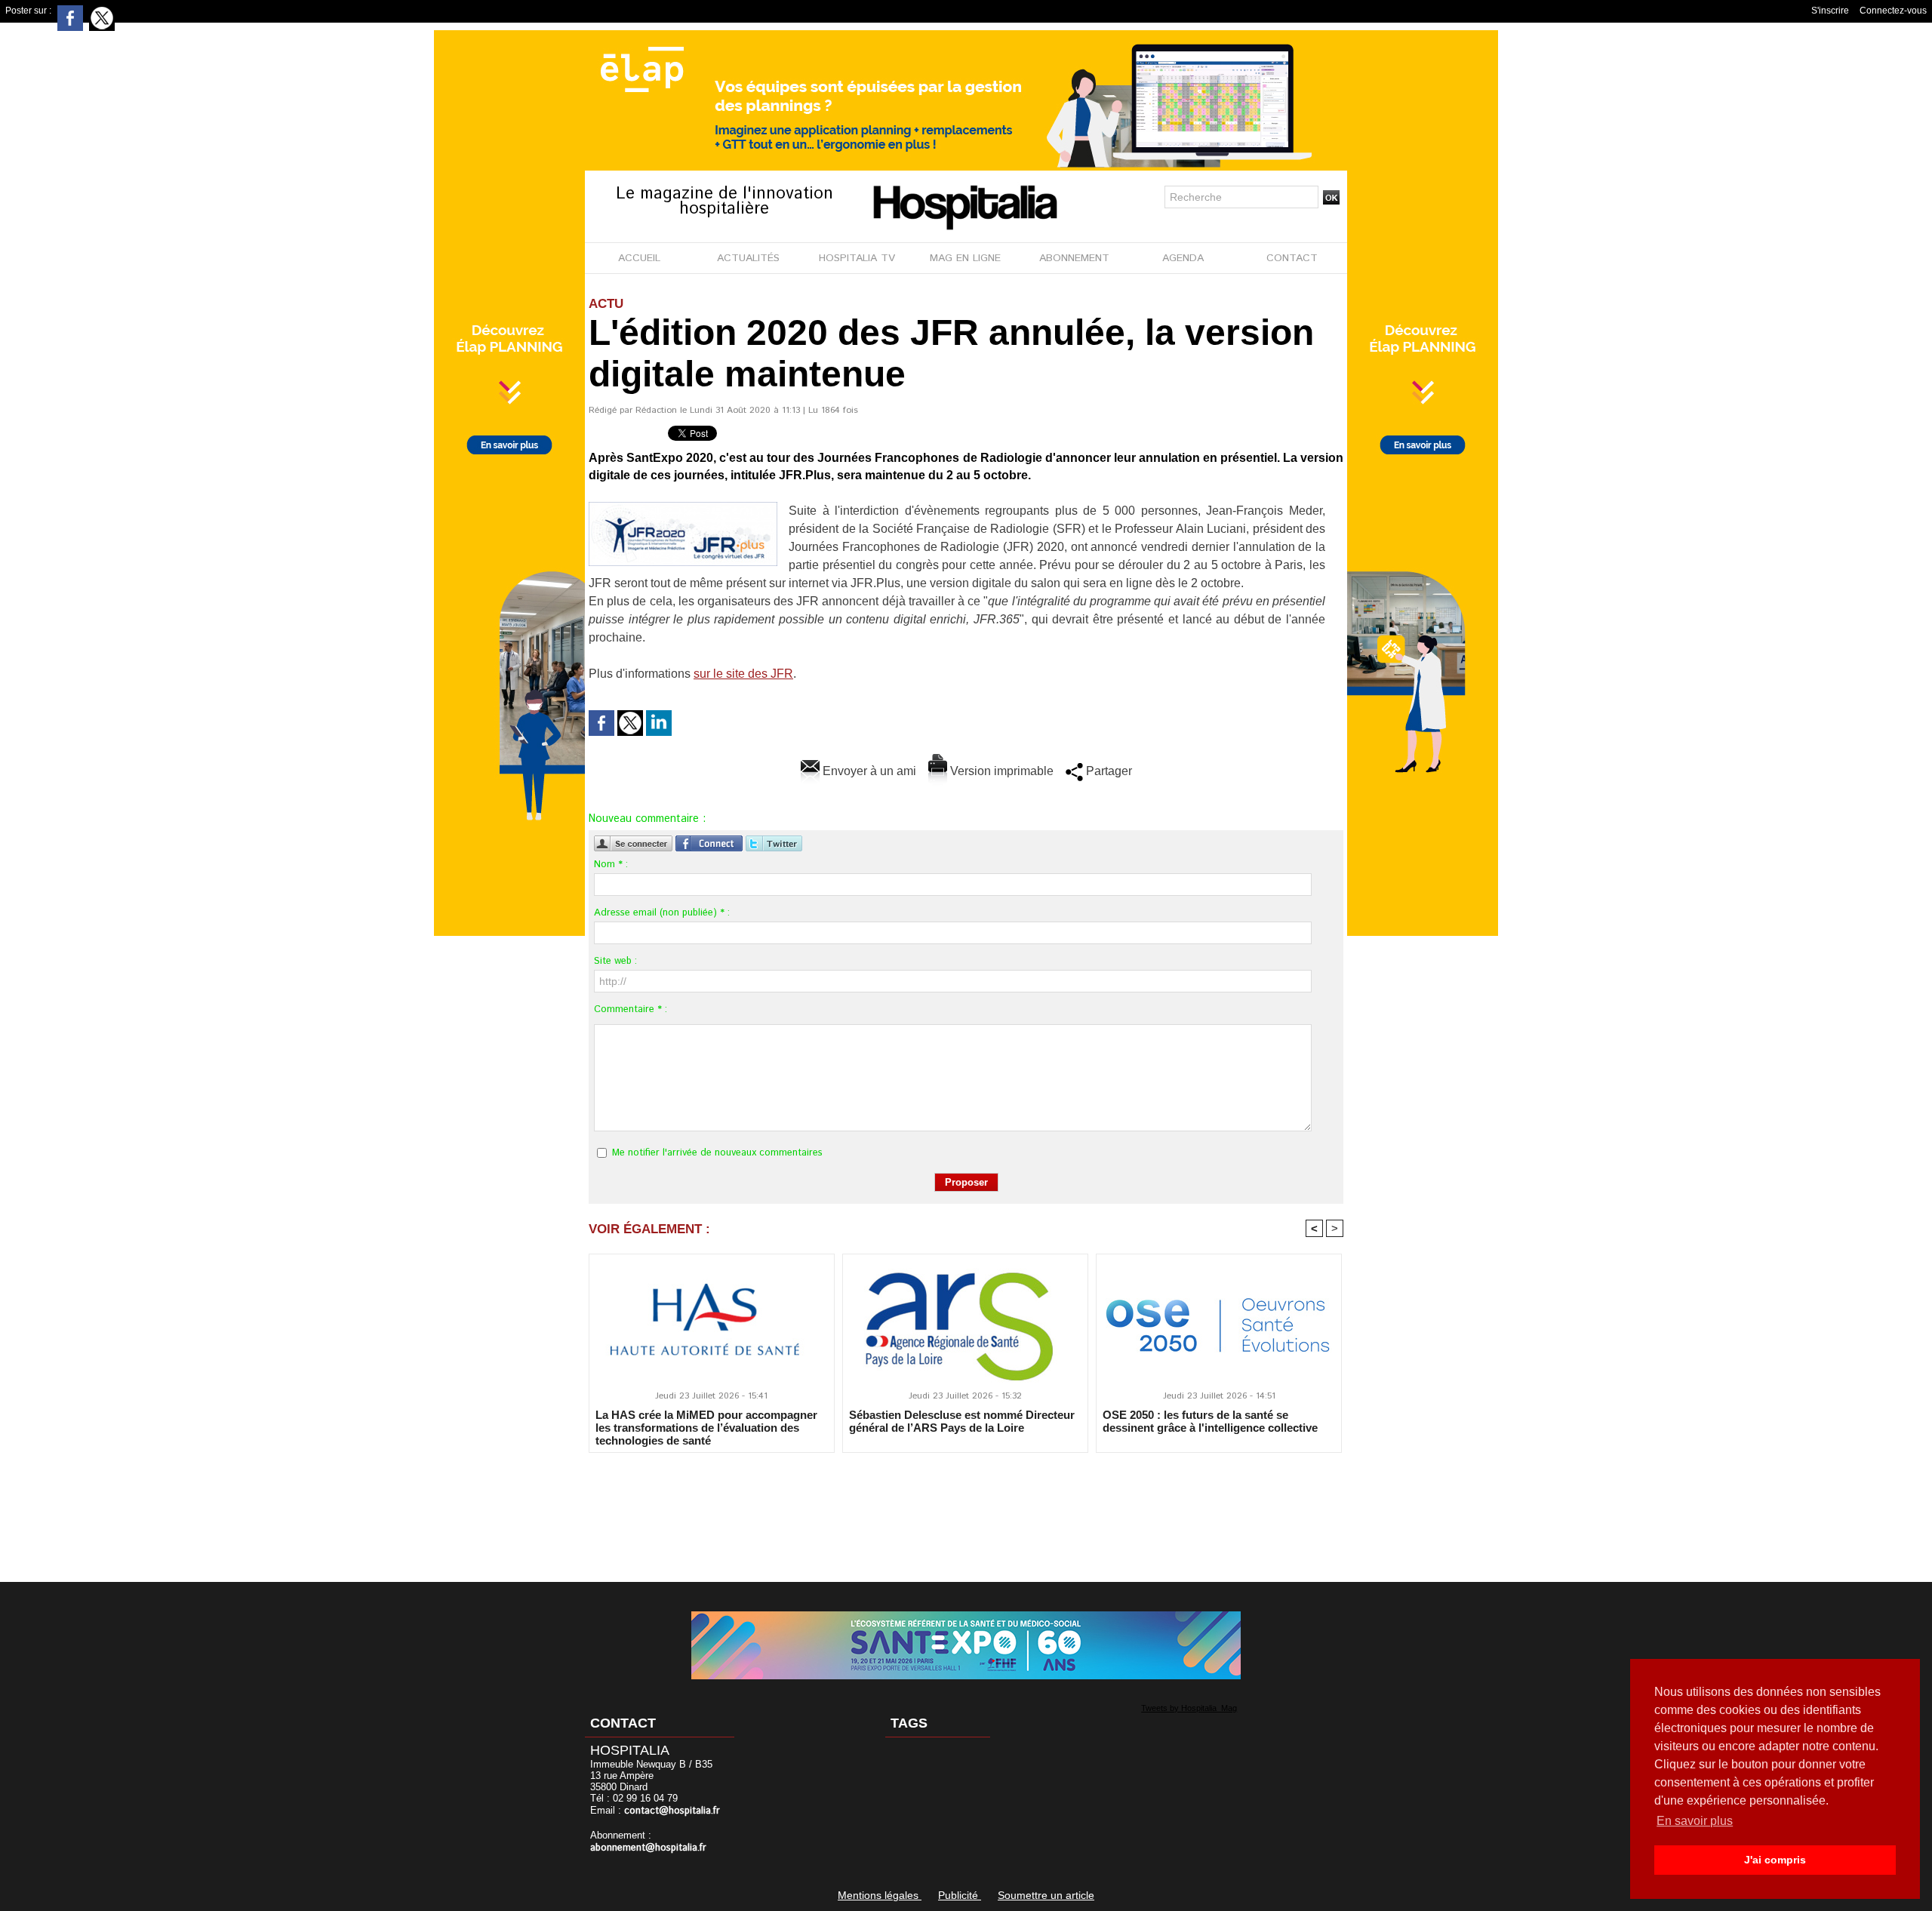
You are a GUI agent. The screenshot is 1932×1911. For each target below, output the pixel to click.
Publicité (960, 1895)
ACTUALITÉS (748, 258)
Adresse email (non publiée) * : (662, 913)
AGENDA (1183, 258)
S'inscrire (1830, 11)
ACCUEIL (639, 258)
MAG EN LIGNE (965, 258)
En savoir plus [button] (1695, 1821)
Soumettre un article (1046, 1895)
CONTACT (1292, 258)
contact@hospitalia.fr (672, 1811)
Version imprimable (1000, 771)
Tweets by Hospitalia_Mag (1189, 1708)
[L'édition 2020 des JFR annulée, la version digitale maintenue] (683, 506)
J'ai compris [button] (1775, 1860)
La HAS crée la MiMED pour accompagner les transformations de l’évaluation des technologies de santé (706, 1427)
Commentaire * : (631, 1009)
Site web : (615, 961)
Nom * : (611, 865)
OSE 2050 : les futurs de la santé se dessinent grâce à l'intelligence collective (1210, 1421)
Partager (1108, 771)
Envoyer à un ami (868, 771)
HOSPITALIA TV (857, 258)
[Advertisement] (966, 1507)
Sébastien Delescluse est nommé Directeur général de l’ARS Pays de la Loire (962, 1421)
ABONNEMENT (1074, 258)
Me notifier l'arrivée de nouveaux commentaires (717, 1153)
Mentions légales (880, 1895)
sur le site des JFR (743, 674)
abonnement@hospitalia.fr (648, 1848)
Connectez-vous (1893, 11)
